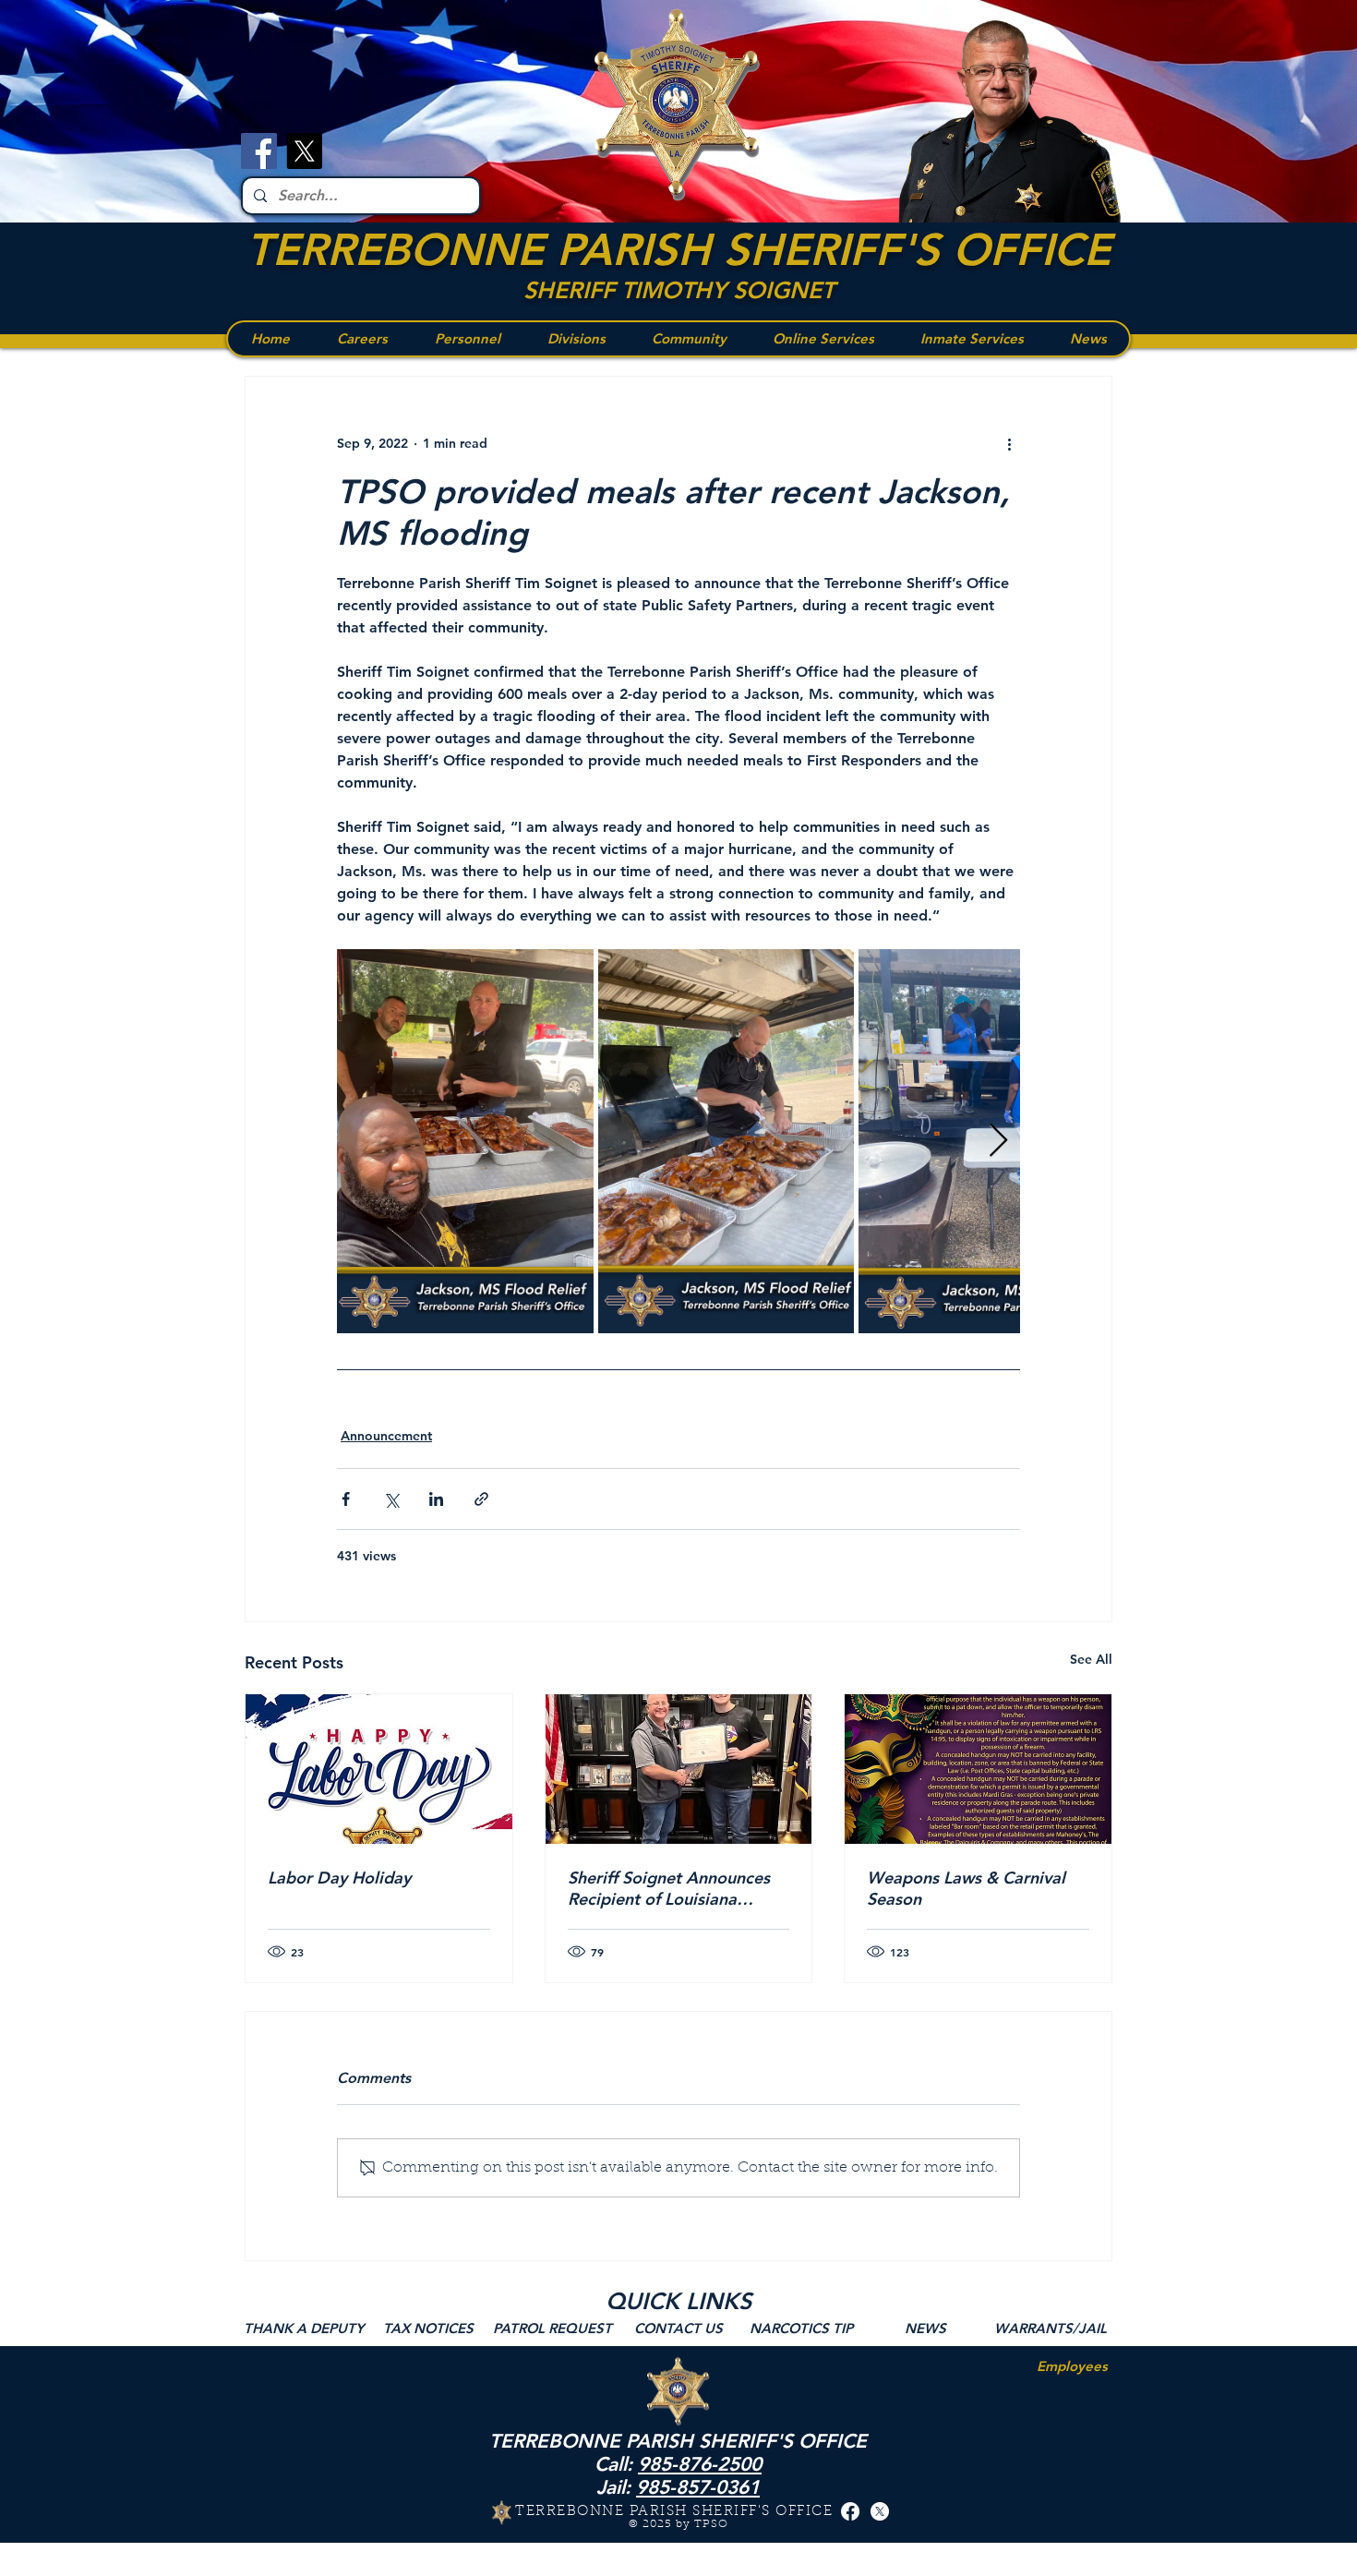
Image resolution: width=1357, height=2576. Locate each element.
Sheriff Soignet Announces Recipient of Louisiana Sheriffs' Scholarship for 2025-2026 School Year (669, 1888)
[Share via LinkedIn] (436, 1499)
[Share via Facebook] (346, 1499)
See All (1091, 1659)
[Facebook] (259, 151)
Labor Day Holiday (339, 1878)
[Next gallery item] (998, 1142)
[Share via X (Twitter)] (391, 1499)
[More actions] (1009, 443)
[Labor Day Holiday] (379, 1769)
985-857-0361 (698, 2487)
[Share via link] (481, 1499)
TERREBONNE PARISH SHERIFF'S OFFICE (678, 249)
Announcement (386, 1436)
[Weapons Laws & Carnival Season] (978, 1769)
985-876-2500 (700, 2464)
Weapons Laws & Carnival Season (966, 1888)
